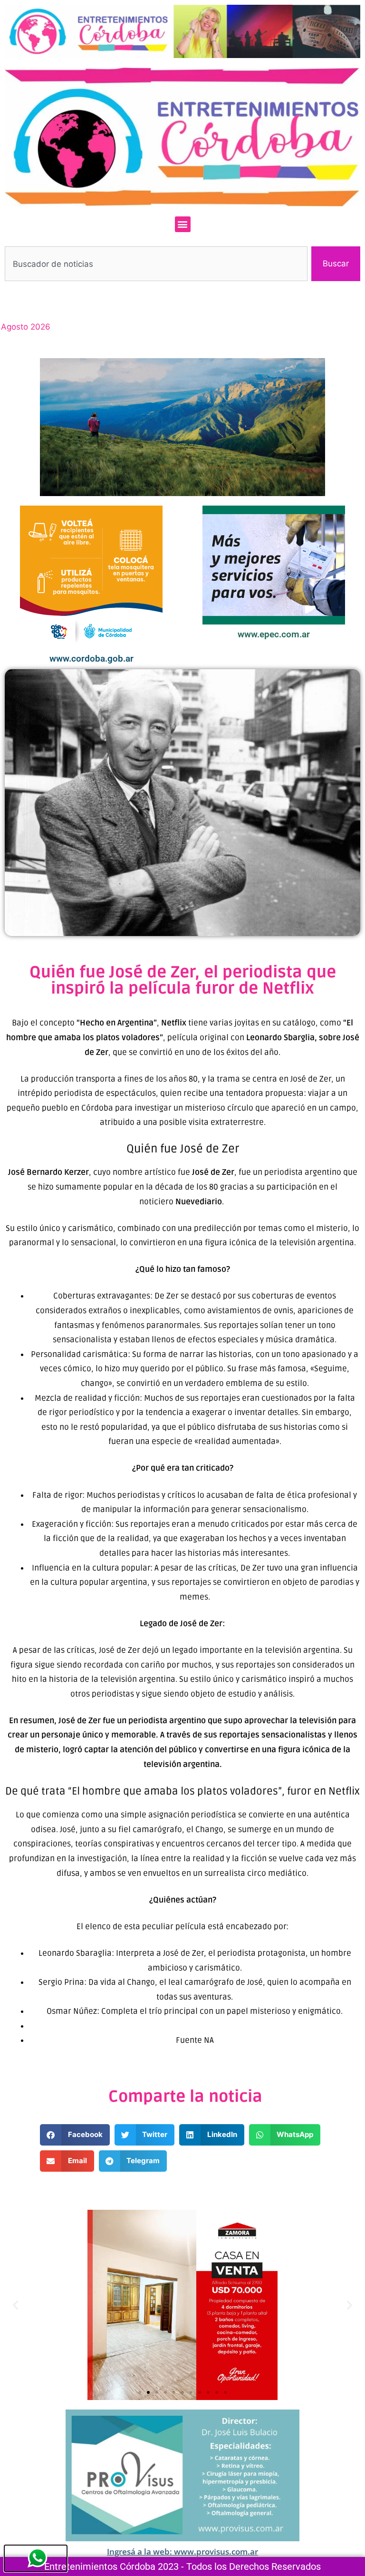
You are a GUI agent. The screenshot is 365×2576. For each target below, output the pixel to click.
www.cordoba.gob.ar (91, 659)
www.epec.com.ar (274, 634)
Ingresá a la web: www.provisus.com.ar (182, 2552)
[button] (183, 224)
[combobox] (156, 264)
